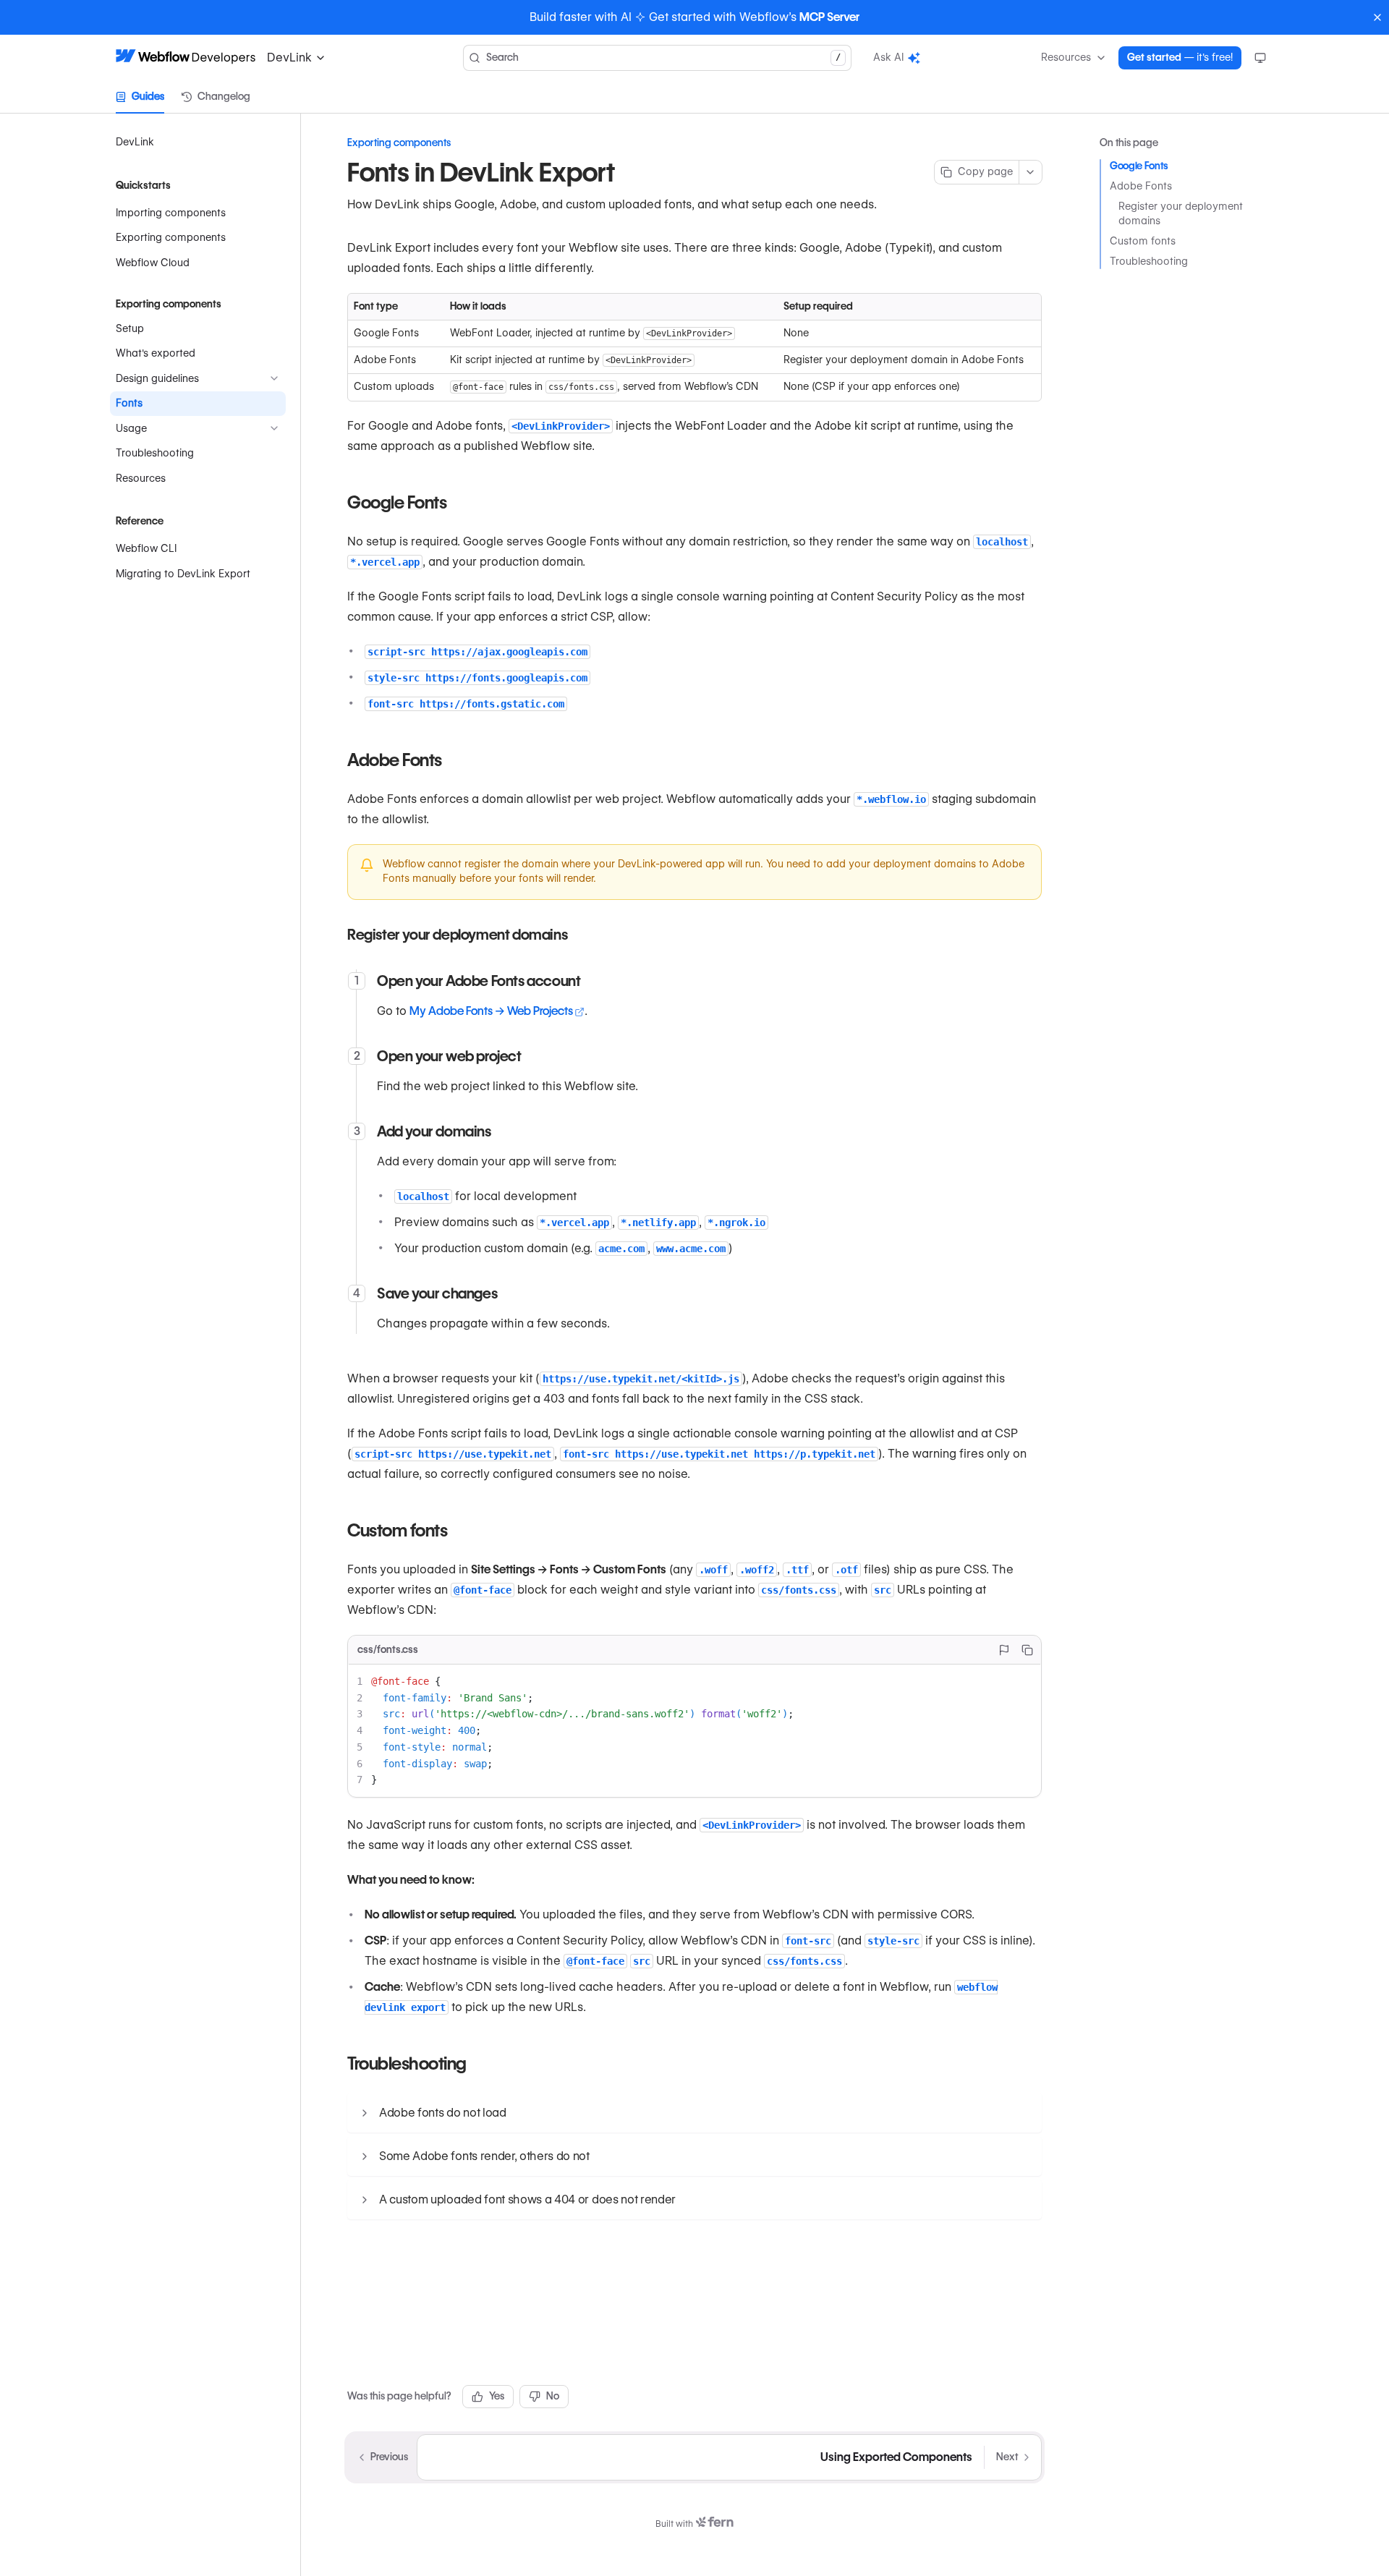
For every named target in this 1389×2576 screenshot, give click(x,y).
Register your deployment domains (1181, 213)
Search (663, 57)
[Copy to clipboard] (1027, 1650)
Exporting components (399, 143)
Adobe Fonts (1141, 186)
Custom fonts (1143, 241)
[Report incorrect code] (1004, 1650)
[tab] (140, 97)
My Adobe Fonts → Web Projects (491, 1011)
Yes (497, 2396)
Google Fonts (1139, 166)
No (553, 2396)
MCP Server (829, 17)
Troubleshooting (1149, 261)
